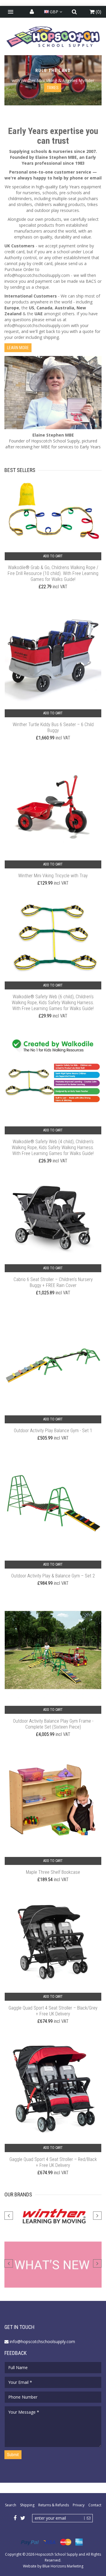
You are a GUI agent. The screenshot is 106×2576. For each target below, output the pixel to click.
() (98, 12)
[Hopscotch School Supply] (53, 36)
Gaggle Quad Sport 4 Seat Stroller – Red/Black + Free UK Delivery (53, 2162)
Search (11, 2505)
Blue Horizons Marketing (63, 2566)
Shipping (27, 2505)
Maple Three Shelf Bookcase (53, 1872)
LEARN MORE (18, 348)
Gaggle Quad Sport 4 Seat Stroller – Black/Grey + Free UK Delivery (53, 2011)
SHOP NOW (53, 88)
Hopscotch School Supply (57, 2554)
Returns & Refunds (54, 2505)
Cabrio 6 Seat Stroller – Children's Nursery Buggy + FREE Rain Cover (53, 1282)
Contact (95, 2505)
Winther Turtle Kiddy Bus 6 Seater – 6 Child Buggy (53, 727)
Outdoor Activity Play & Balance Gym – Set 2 (53, 1576)
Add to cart (53, 556)
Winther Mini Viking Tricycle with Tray (53, 876)
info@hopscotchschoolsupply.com (37, 275)
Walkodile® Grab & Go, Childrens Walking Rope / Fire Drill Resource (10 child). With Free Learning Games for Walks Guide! (53, 573)
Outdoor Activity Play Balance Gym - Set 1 (53, 1431)
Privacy (79, 2505)
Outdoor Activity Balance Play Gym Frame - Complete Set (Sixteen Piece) (53, 1724)
